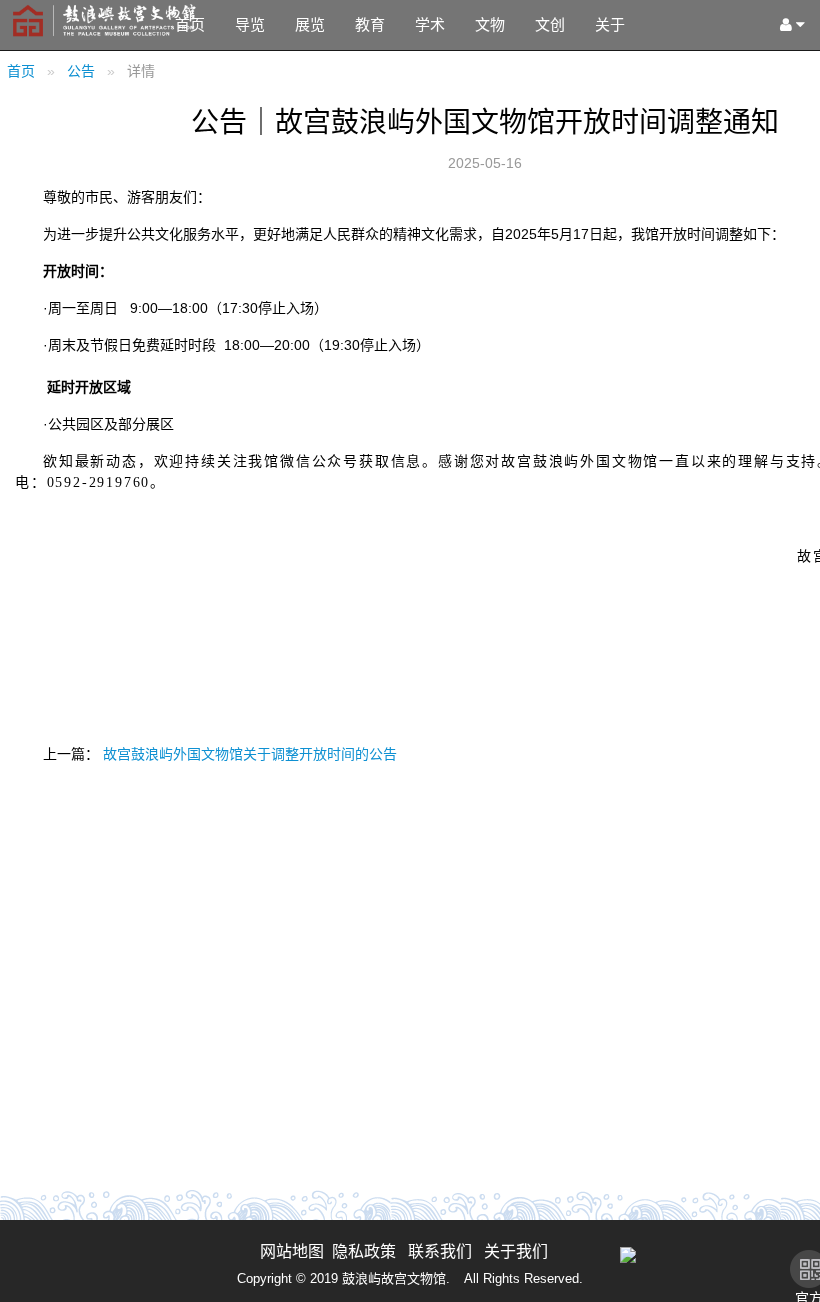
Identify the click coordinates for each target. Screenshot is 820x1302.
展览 (310, 24)
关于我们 (516, 1251)
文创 (550, 24)
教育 (370, 24)
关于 (610, 24)
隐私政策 (364, 1251)
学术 (430, 24)
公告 (81, 71)
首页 (190, 24)
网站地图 (292, 1251)
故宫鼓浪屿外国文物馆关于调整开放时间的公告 (250, 754)
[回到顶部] (794, 1276)
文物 (490, 24)
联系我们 (440, 1251)
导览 (250, 24)
